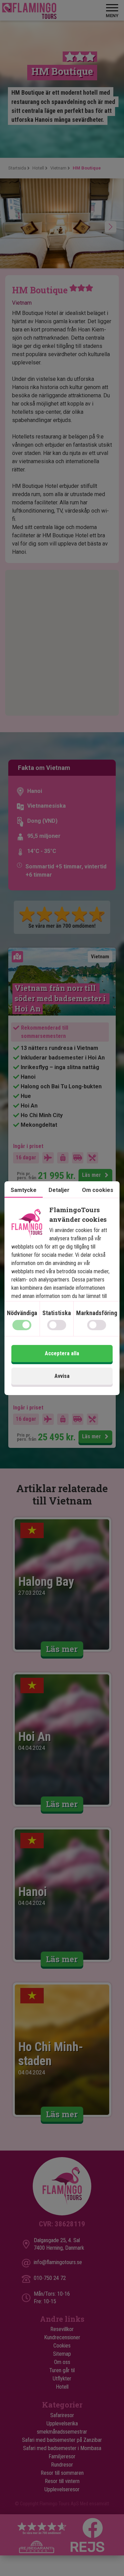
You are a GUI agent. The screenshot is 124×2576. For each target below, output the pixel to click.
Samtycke (24, 1190)
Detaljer (59, 1190)
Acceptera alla (62, 1353)
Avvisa (62, 1376)
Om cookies (98, 1190)
